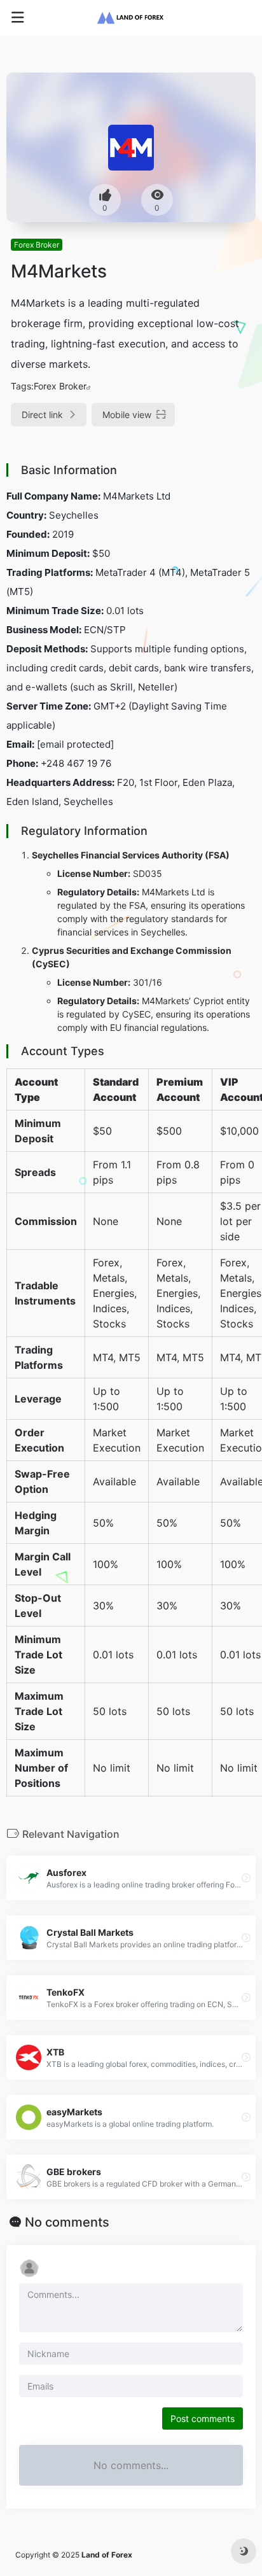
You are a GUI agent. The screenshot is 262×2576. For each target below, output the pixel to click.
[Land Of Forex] (131, 18)
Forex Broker (37, 245)
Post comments (203, 2418)
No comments (67, 2222)
